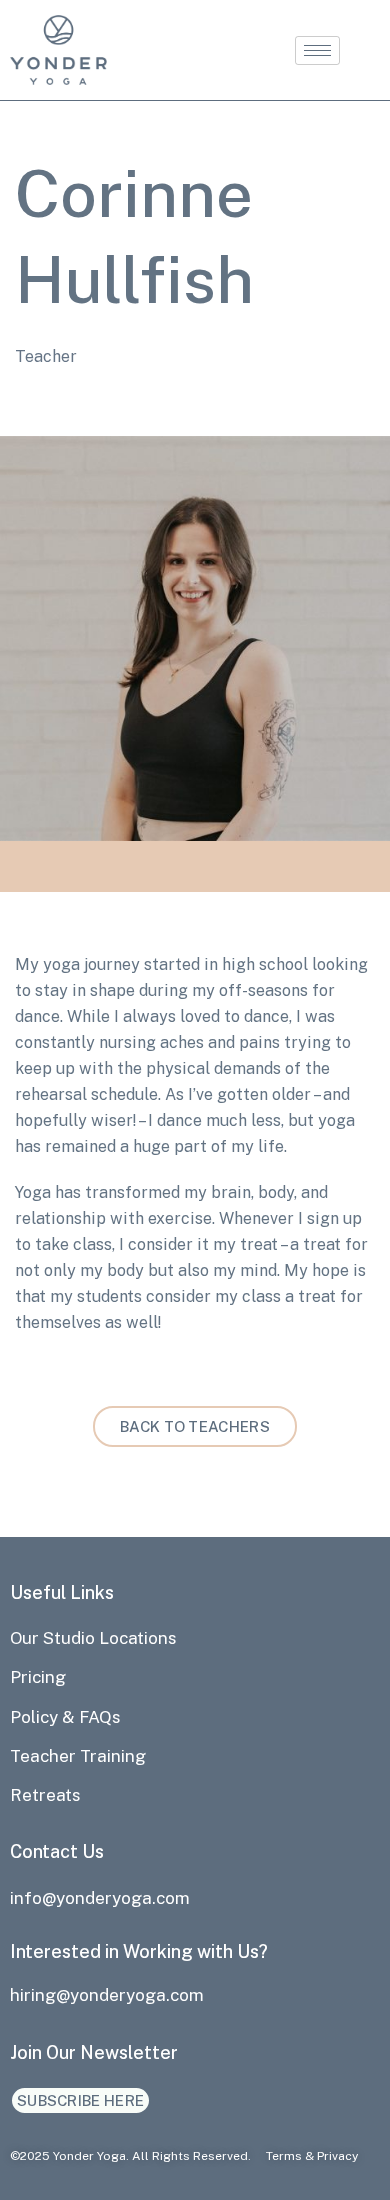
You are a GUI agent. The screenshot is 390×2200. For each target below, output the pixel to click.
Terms (284, 2156)
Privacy (337, 2156)
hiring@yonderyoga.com (107, 1995)
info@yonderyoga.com (100, 1898)
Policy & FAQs (65, 1717)
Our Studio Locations (93, 1638)
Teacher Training (78, 1756)
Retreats (45, 1795)
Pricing (38, 1677)
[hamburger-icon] (317, 50)
